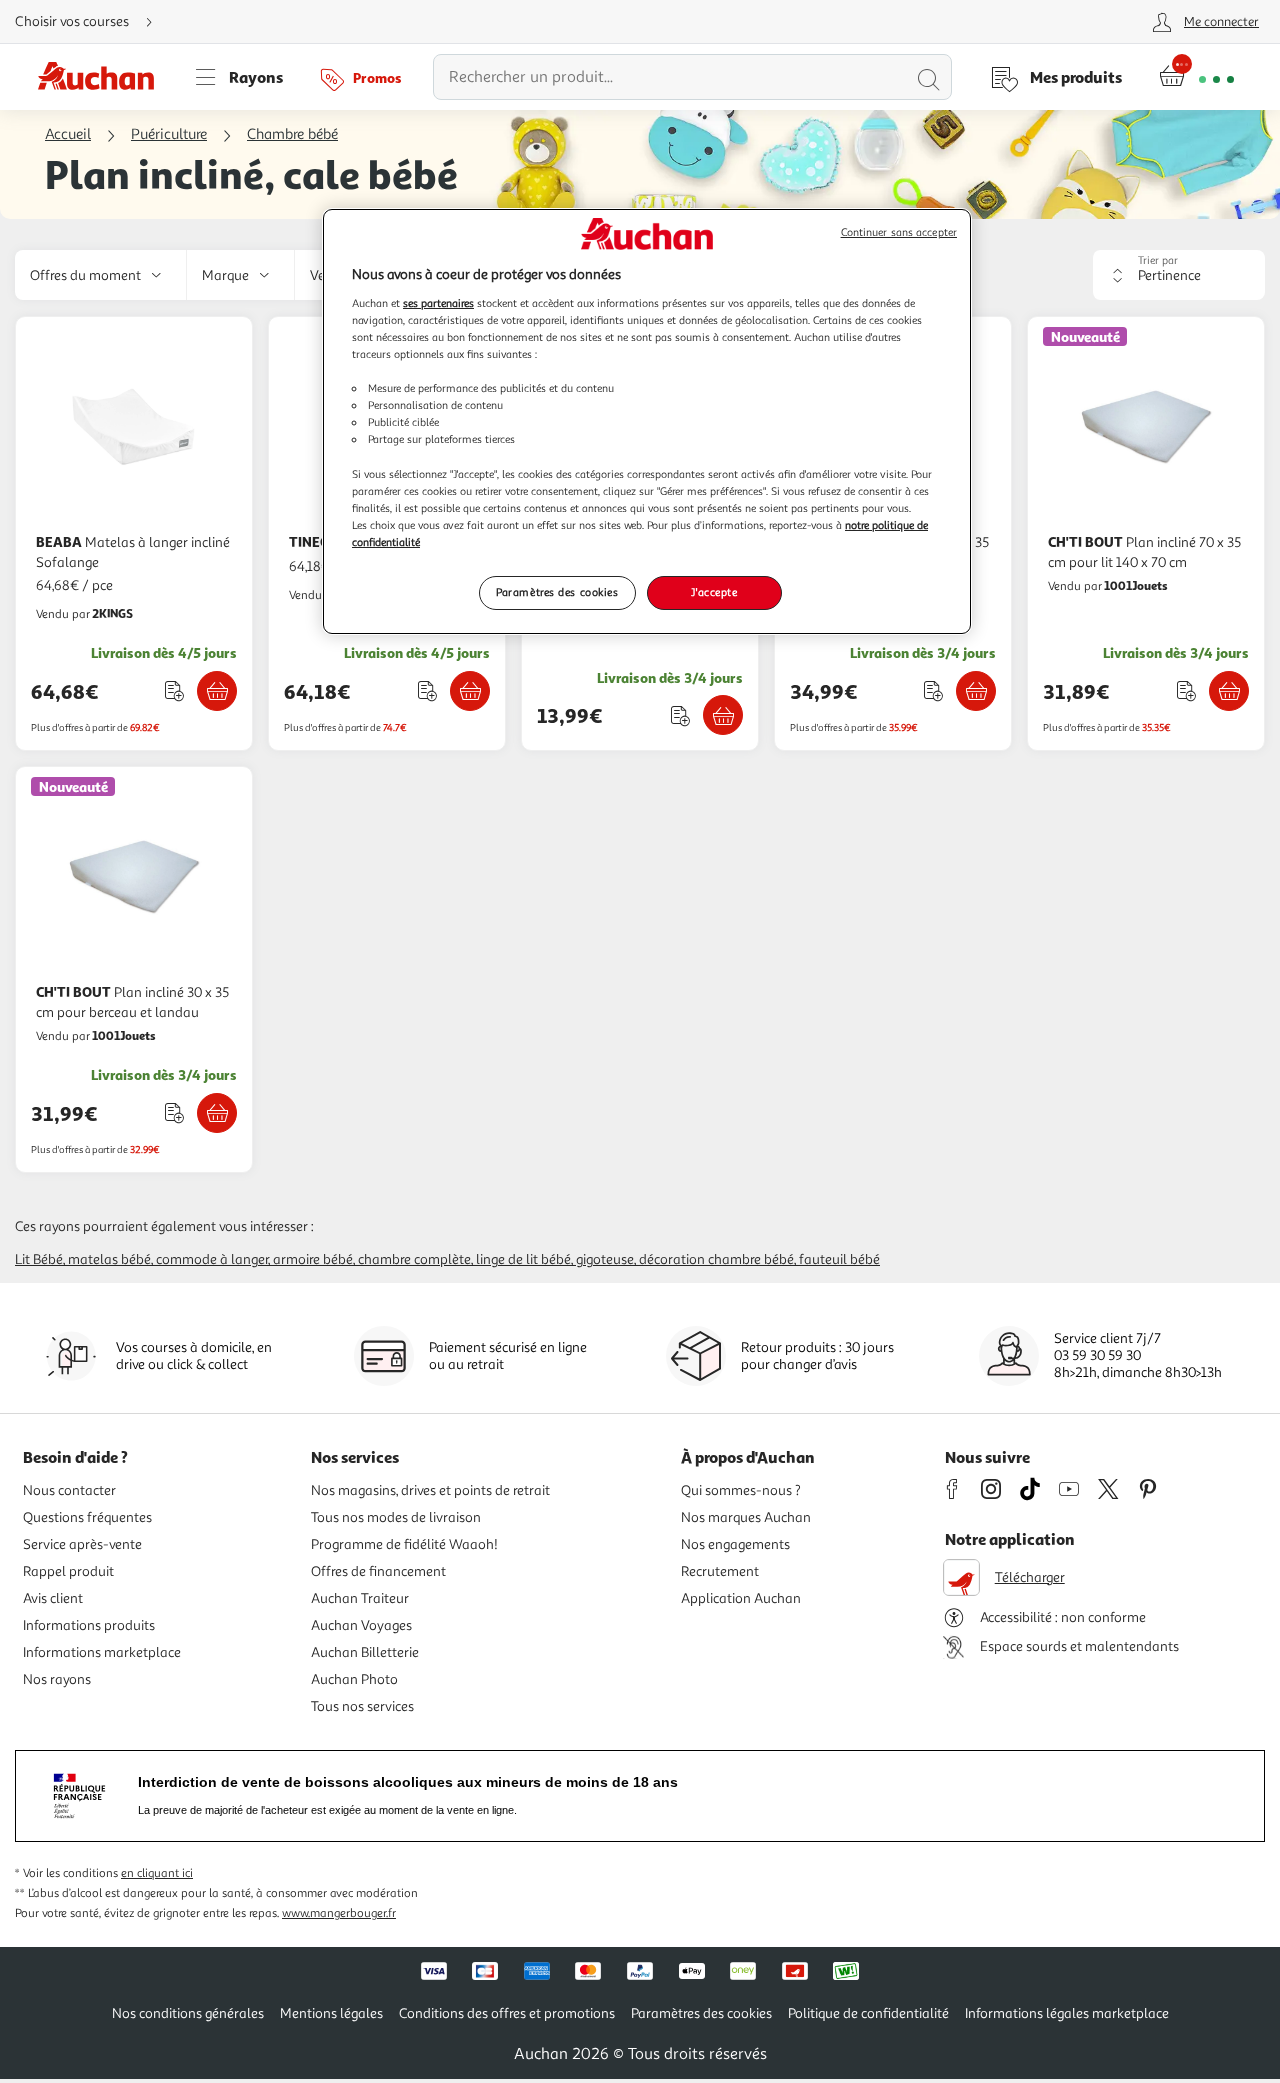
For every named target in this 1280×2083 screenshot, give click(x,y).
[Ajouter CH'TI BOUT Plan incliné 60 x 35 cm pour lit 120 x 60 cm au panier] (976, 691)
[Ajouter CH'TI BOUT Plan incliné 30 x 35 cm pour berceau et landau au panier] (217, 1113)
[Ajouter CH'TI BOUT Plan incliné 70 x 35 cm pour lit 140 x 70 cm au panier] (1229, 691)
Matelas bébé (109, 1259)
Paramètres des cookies (557, 592)
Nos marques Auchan (746, 1517)
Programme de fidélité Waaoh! (404, 1544)
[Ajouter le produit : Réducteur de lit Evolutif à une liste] (427, 690)
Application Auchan (741, 1598)
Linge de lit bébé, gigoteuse (555, 1259)
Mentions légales (331, 2013)
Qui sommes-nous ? (741, 1490)
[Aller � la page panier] (1196, 77)
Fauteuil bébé (839, 1259)
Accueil (68, 134)
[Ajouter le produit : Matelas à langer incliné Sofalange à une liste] (174, 690)
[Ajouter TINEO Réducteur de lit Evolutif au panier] (470, 691)
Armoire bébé (313, 1259)
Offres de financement (378, 1571)
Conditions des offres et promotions (507, 2013)
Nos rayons (57, 1679)
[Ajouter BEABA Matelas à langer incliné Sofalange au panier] (217, 691)
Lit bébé (39, 1259)
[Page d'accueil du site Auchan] (103, 77)
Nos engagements (735, 1544)
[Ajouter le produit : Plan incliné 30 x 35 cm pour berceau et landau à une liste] (174, 1112)
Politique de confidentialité (868, 2013)
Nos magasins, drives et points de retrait (430, 1490)
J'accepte (714, 592)
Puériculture (169, 134)
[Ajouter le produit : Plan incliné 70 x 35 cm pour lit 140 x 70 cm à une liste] (1186, 690)
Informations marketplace (102, 1652)
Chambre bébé (292, 134)
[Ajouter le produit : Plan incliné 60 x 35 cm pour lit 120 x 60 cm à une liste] (933, 690)
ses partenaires (438, 303)
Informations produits (89, 1625)
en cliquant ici (157, 1873)
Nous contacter (69, 1490)
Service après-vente (82, 1544)
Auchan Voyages (361, 1625)
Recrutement (720, 1571)
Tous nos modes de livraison (396, 1517)
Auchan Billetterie (365, 1652)
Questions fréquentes (87, 1517)
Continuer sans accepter (899, 232)
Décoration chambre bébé (716, 1259)
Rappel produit (68, 1571)
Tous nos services (362, 1706)
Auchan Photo (354, 1679)
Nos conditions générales (188, 2013)
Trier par (1158, 260)
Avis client (53, 1598)
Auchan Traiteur (360, 1598)
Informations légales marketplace (1067, 2013)
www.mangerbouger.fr (339, 1913)
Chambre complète (414, 1259)
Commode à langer (212, 1259)
